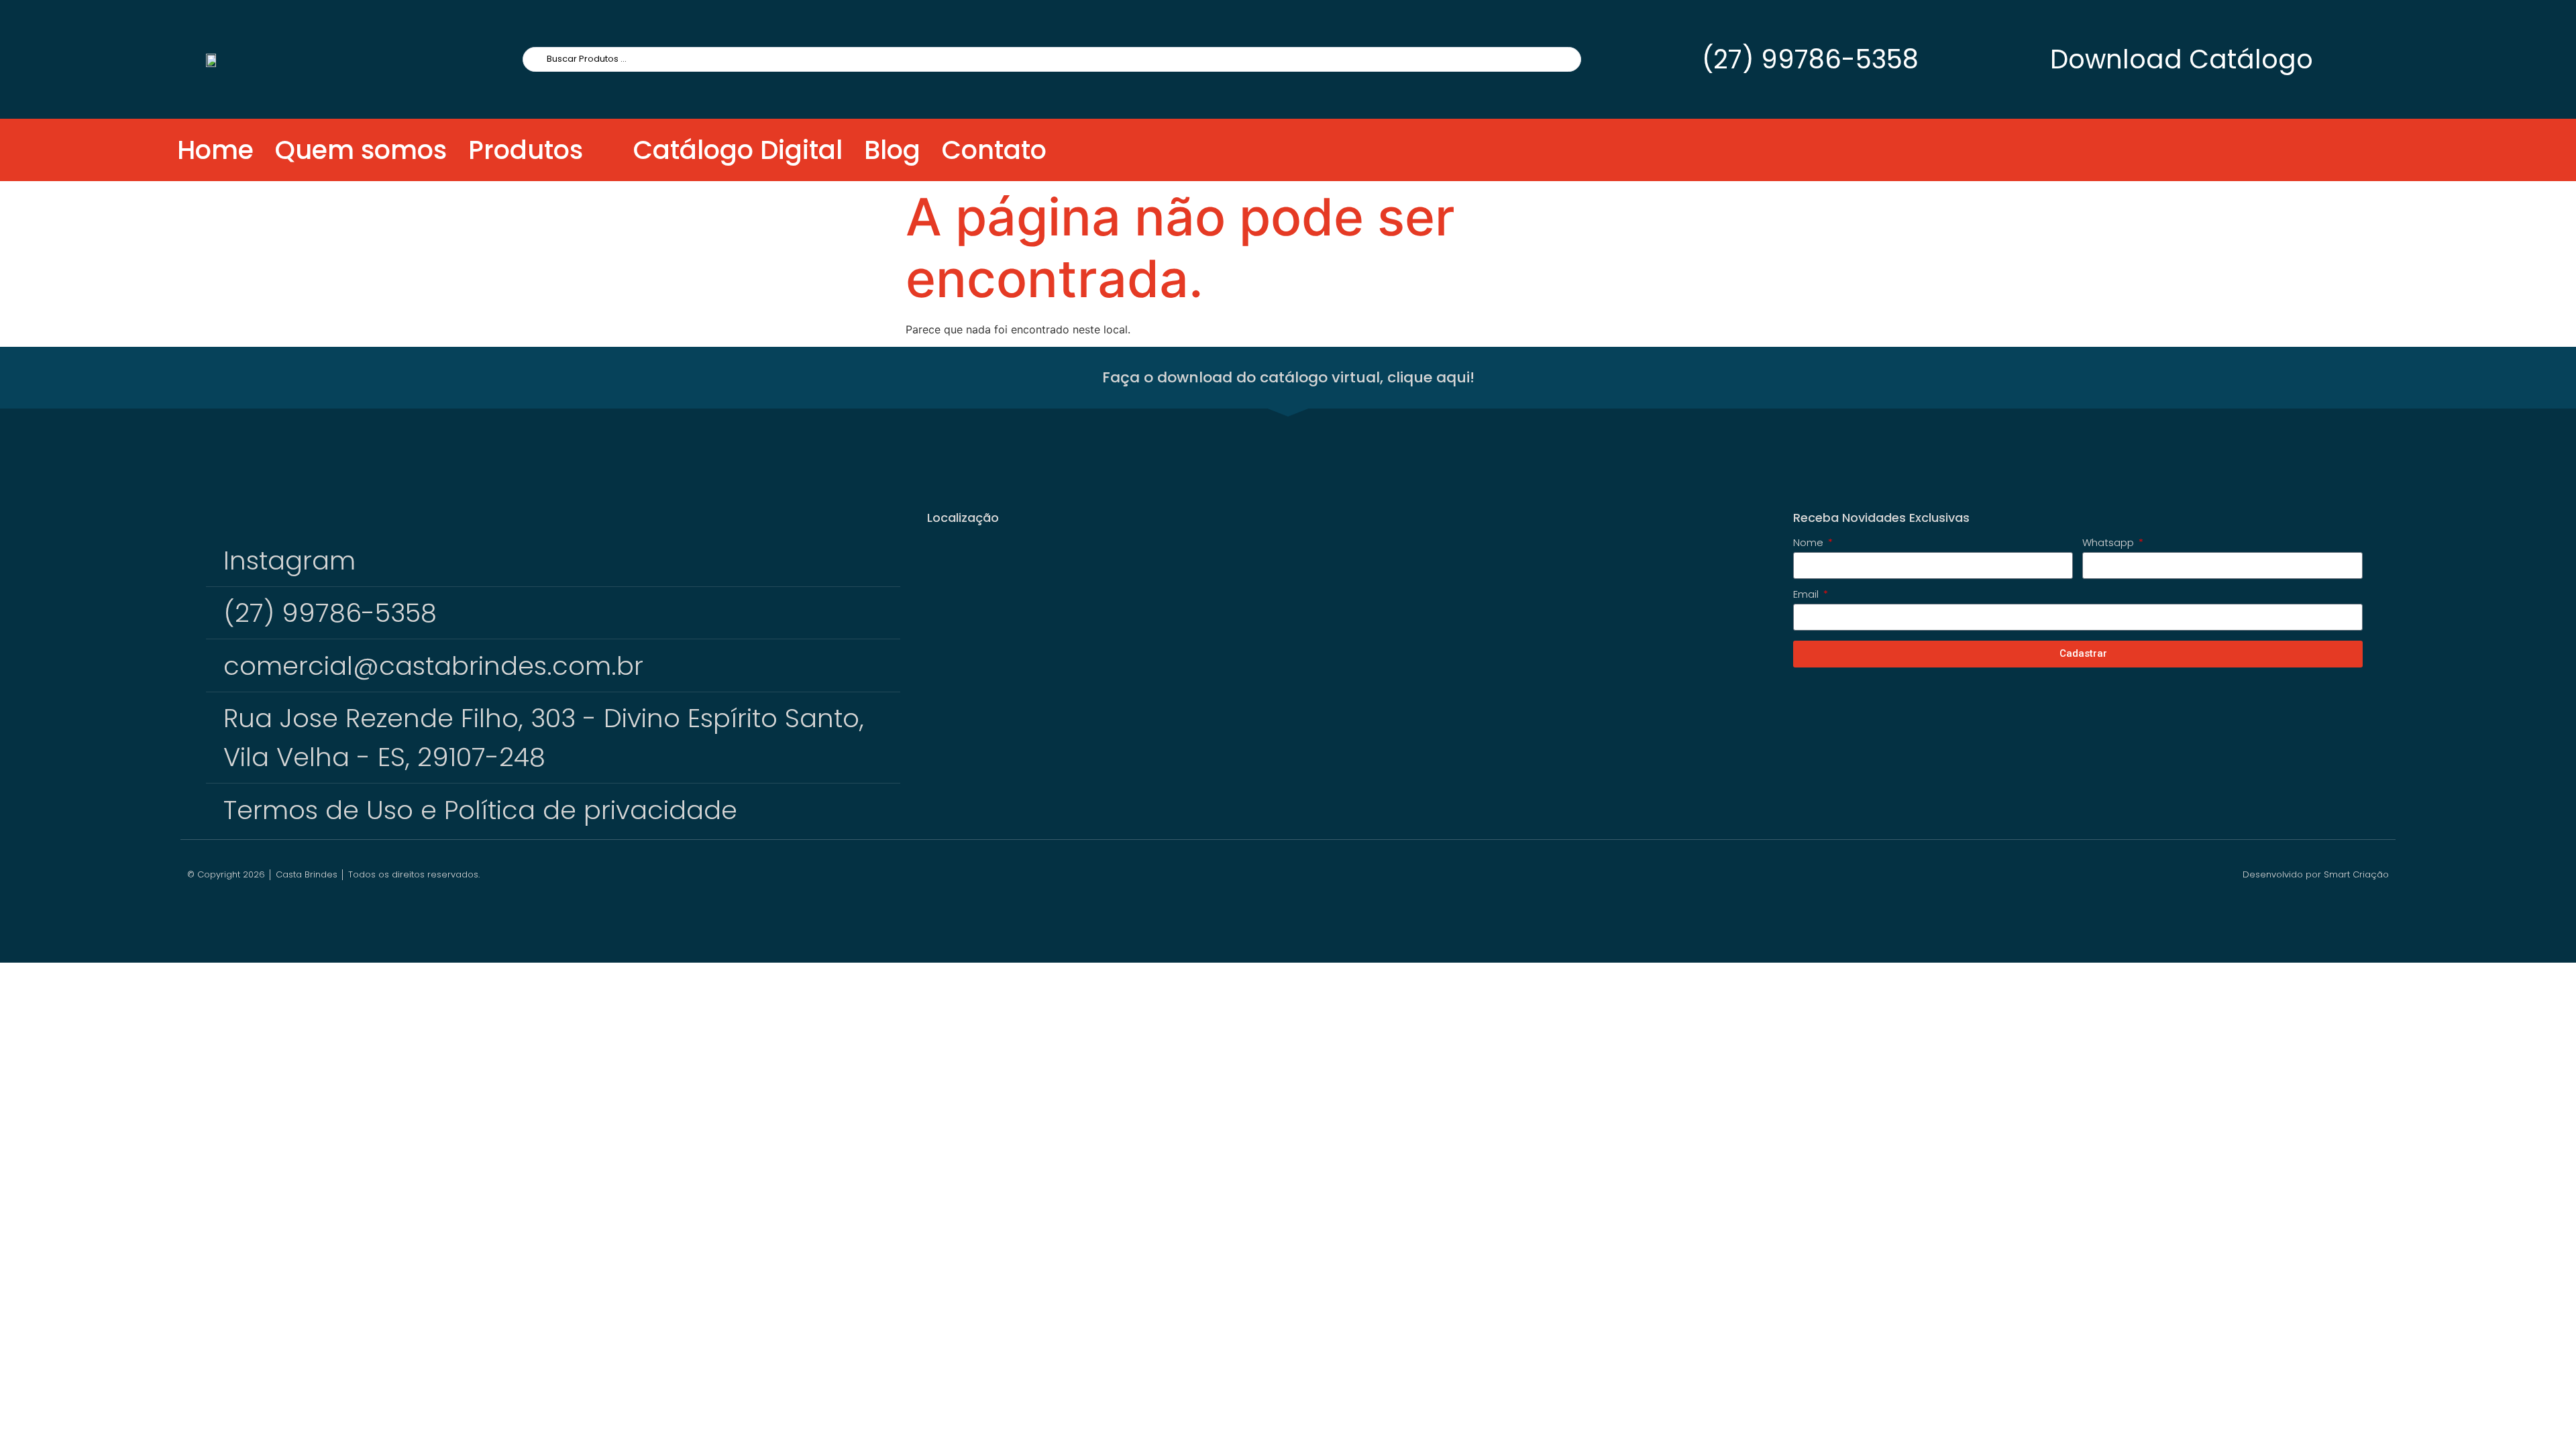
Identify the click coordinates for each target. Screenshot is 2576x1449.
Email (1807, 595)
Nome (1810, 543)
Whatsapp (2109, 543)
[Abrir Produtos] (599, 150)
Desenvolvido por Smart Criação (2316, 874)
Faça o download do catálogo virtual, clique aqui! (1288, 377)
